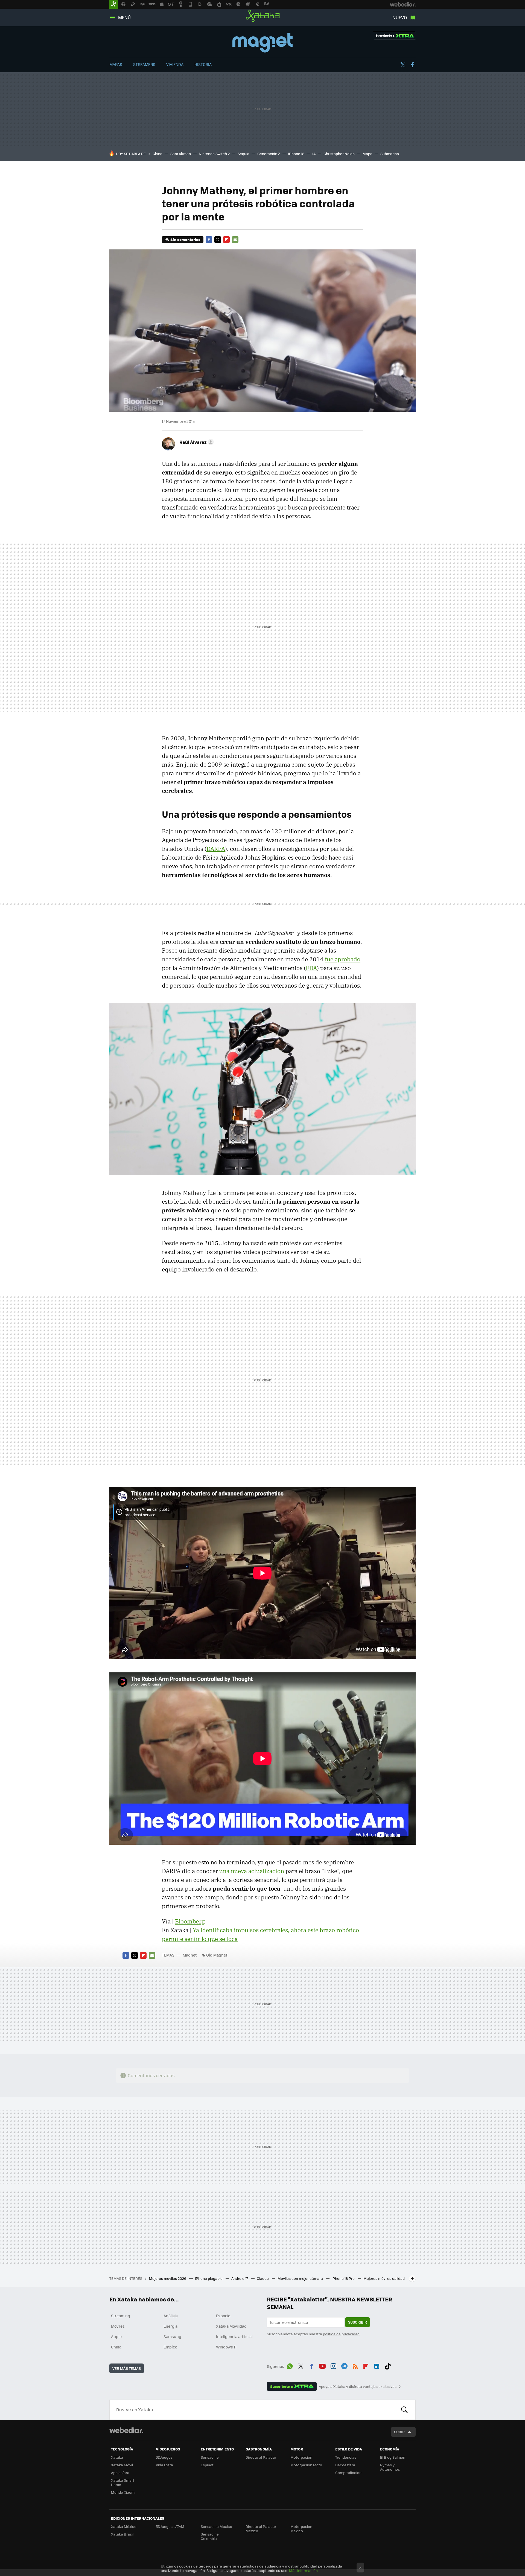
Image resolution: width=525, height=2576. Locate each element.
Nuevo (400, 17)
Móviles (118, 2326)
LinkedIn (377, 2365)
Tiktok (388, 2365)
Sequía (243, 154)
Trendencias (346, 2457)
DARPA (216, 849)
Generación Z (269, 154)
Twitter (403, 65)
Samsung (172, 2336)
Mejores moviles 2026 (168, 2278)
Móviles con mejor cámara (301, 2278)
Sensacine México (216, 2526)
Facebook (412, 65)
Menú (124, 17)
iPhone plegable (209, 2278)
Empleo (170, 2347)
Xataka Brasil (122, 2534)
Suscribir (358, 2322)
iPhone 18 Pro (344, 2278)
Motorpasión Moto (306, 2465)
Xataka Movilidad (231, 2326)
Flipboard (226, 240)
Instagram (333, 2365)
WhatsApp (290, 2365)
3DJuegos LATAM (170, 2526)
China (157, 154)
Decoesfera (345, 2465)
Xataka (263, 16)
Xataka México (124, 2526)
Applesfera (120, 2472)
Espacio (223, 2316)
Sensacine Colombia (210, 2536)
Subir (399, 2432)
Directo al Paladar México (261, 2529)
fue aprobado (343, 959)
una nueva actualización (252, 1871)
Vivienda (175, 64)
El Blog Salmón (393, 2457)
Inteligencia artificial (234, 2336)
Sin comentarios (185, 239)
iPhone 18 (296, 154)
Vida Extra (164, 2465)
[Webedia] (126, 2430)
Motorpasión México (301, 2529)
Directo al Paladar (261, 2457)
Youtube (322, 2365)
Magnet (262, 43)
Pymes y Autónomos (390, 2467)
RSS (355, 2365)
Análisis (171, 2316)
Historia (203, 64)
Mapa (367, 154)
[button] (196, 442)
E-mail (235, 240)
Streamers (144, 64)
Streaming (121, 2316)
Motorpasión (301, 2457)
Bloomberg (190, 1921)
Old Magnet (217, 1955)
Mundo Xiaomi (123, 2492)
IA (314, 154)
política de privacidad (341, 2334)
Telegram (344, 2365)
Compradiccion (348, 2472)
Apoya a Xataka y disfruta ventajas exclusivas (358, 2386)
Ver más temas (127, 2368)
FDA (311, 968)
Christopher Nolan (339, 154)
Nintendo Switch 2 (214, 154)
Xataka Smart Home (123, 2482)
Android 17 (240, 2278)
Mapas (116, 64)
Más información (303, 2570)
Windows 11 (226, 2347)
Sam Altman (181, 154)
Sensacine (210, 2457)
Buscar (404, 2410)
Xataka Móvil (122, 2465)
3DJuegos (164, 2457)
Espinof (207, 2465)
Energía (170, 2326)
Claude (263, 2278)
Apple (116, 2336)
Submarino (390, 154)
